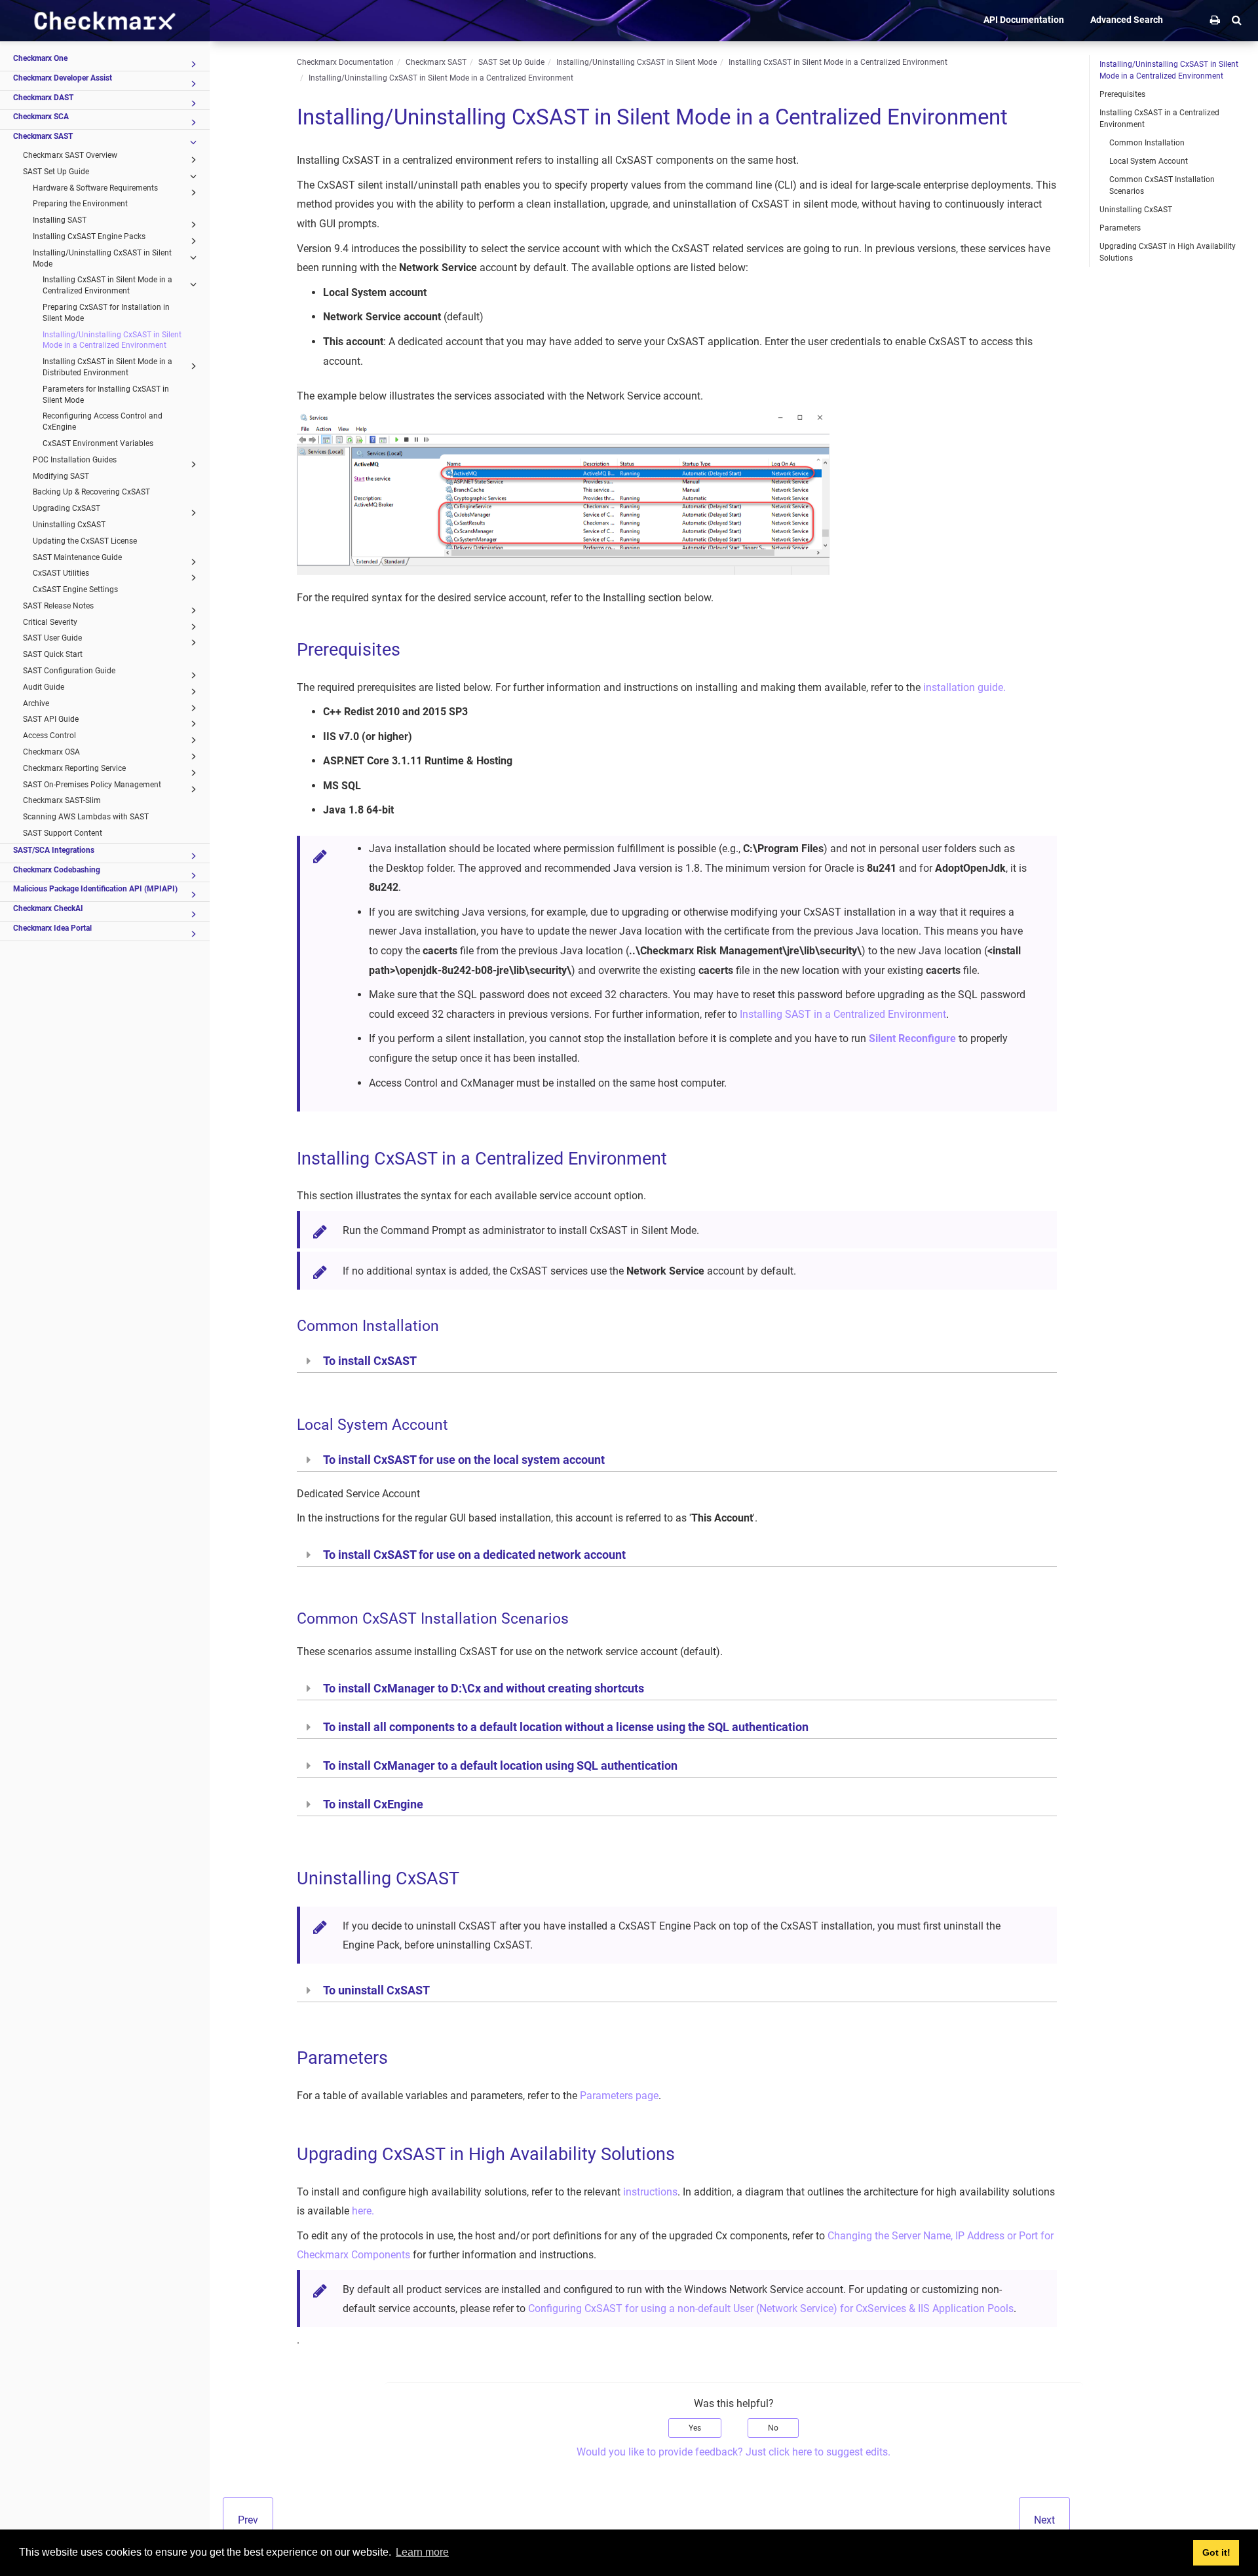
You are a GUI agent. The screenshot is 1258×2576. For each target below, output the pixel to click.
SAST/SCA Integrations (54, 850)
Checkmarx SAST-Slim (62, 800)
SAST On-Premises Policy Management (92, 785)
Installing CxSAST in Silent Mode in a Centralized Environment (107, 285)
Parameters (1120, 228)
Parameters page (619, 2096)
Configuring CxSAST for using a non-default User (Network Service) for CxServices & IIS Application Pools (771, 2308)
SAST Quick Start (53, 654)
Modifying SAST (61, 476)
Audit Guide (44, 687)
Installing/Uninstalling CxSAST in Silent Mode (102, 258)
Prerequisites (1122, 94)
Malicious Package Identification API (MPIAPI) (95, 889)
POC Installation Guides (75, 460)
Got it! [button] (1216, 2552)
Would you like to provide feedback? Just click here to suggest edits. (734, 2452)
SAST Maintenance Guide (77, 557)
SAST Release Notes (58, 606)
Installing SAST (60, 220)
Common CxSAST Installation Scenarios (1162, 185)
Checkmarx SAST (43, 136)
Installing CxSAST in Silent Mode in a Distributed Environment (107, 367)
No (773, 2428)
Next (1044, 2520)
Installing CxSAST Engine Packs (89, 236)
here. (363, 2211)
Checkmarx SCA (41, 117)
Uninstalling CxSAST (69, 525)
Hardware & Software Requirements (95, 188)
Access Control (49, 736)
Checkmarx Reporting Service (74, 768)
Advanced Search (1127, 20)
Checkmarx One (40, 58)
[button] (1237, 20)
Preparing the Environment (80, 204)
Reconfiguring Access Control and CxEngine (103, 421)
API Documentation (1024, 20)
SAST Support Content (63, 833)
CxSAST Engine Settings (75, 589)
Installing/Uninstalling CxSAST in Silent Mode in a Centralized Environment (112, 340)
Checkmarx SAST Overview (70, 155)
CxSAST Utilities (61, 573)
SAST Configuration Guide (69, 671)
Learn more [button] (422, 2552)
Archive (36, 703)
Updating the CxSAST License (85, 541)
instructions (650, 2192)
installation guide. (964, 687)
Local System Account (1149, 161)
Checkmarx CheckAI (48, 908)
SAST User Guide (52, 638)
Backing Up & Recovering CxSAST (91, 492)
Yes (695, 2428)
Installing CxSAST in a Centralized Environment (1159, 119)
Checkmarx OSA (51, 752)
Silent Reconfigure (912, 1038)
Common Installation (1147, 143)
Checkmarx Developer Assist (63, 78)
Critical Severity (50, 622)
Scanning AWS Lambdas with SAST (86, 817)
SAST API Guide (51, 719)
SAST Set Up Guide (56, 172)
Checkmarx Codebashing (57, 870)
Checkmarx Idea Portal (52, 928)
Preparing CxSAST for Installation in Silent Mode (106, 313)
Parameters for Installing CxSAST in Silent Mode (106, 395)
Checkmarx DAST (43, 98)
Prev (248, 2520)
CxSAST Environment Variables (98, 443)
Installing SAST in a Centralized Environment (843, 1014)
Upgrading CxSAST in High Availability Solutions (1168, 252)
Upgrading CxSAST (67, 508)
